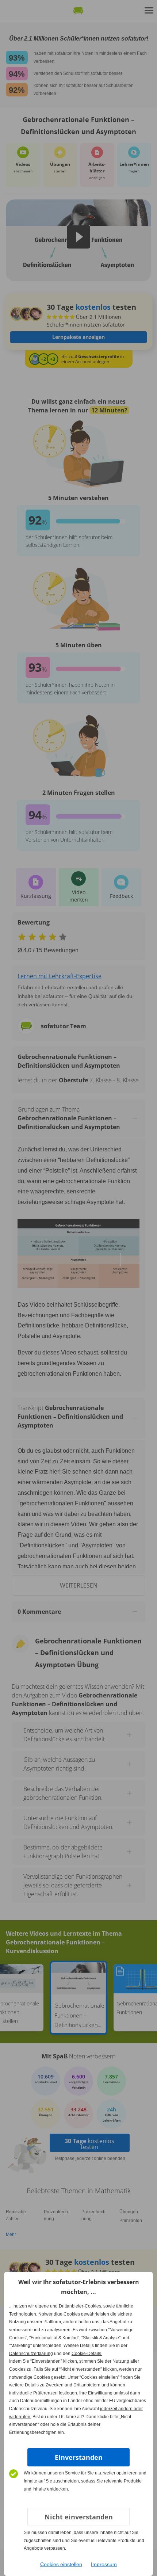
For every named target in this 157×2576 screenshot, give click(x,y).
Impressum (104, 2564)
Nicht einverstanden (79, 2517)
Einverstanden (79, 2457)
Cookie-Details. (87, 2354)
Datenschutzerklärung (31, 2354)
